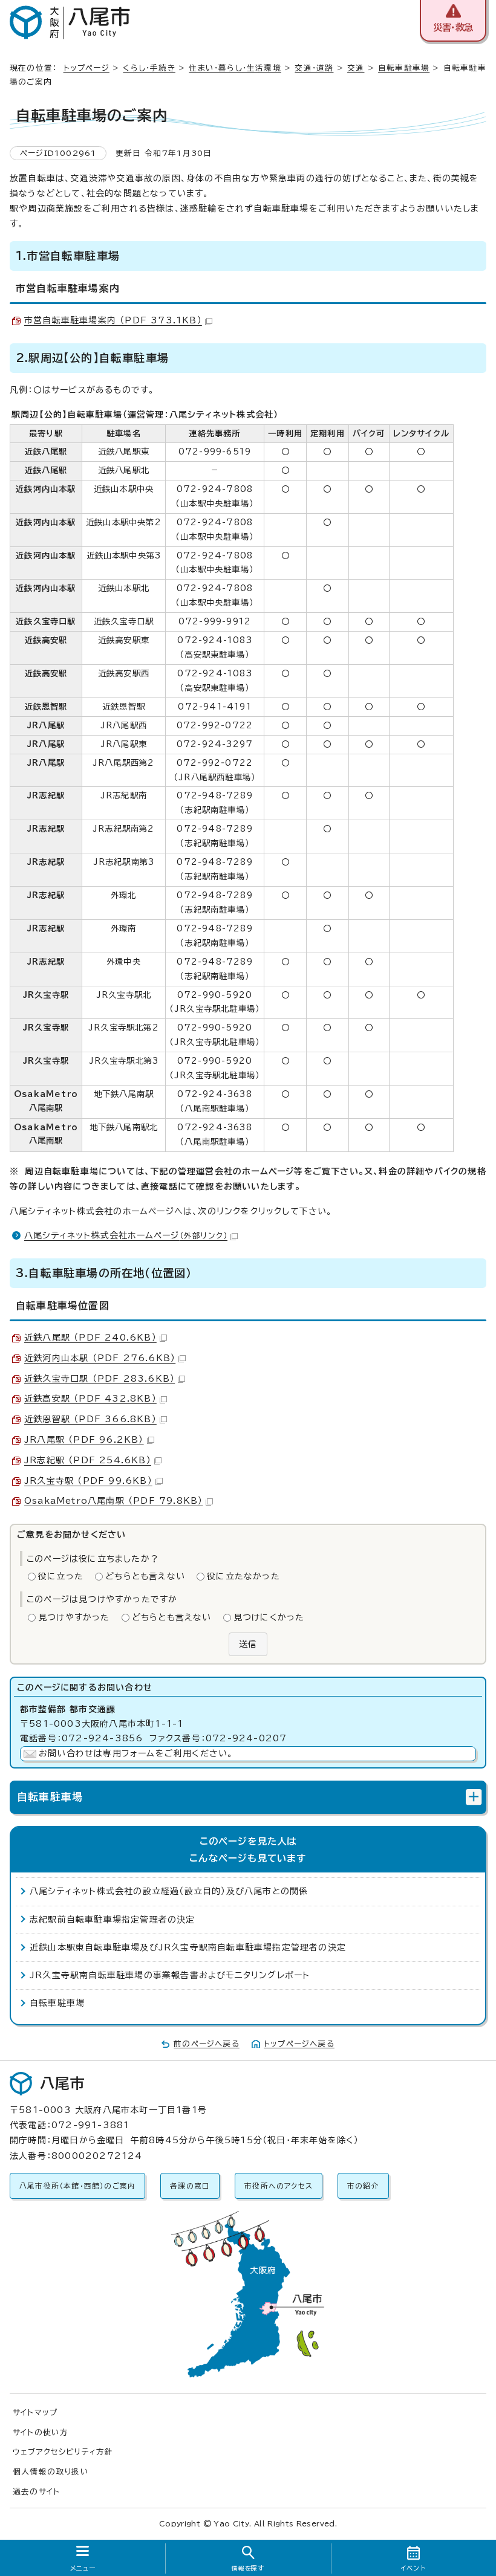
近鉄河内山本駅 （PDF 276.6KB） (100, 1358)
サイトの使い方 (41, 2432)
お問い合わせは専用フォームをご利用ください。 (136, 1753)
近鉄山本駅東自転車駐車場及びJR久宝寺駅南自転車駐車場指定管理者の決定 (188, 1947)
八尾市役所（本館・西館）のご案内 (77, 2186)
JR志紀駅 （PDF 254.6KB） (88, 1460)
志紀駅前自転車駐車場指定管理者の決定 (113, 1920)
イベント (413, 2568)
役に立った (61, 1576)
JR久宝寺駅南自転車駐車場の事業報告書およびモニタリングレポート (170, 1975)
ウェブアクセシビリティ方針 (63, 2452)
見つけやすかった (74, 1617)
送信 (248, 1644)
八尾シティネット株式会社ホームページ (126, 1235)
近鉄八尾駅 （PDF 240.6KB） (90, 1338)
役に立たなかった (243, 1576)
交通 (356, 68)
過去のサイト (36, 2492)
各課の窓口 (190, 2186)
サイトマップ (35, 2413)
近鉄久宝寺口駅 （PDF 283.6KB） (100, 1379)
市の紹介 (363, 2186)
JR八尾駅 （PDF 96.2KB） (84, 1440)
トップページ (86, 68)
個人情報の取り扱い (51, 2472)
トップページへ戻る (299, 2044)
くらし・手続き (149, 68)
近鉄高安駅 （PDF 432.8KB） (90, 1399)
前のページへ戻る (207, 2044)
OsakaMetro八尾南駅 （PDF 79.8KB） (113, 1501)
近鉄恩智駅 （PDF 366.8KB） (90, 1419)
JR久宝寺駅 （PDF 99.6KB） (88, 1481)
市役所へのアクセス (279, 2186)
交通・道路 (314, 68)
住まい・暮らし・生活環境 (235, 68)
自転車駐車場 (404, 68)
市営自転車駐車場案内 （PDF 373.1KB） (113, 320)
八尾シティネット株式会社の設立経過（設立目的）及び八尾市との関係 (169, 1891)
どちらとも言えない (145, 1576)
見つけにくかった (269, 1617)
